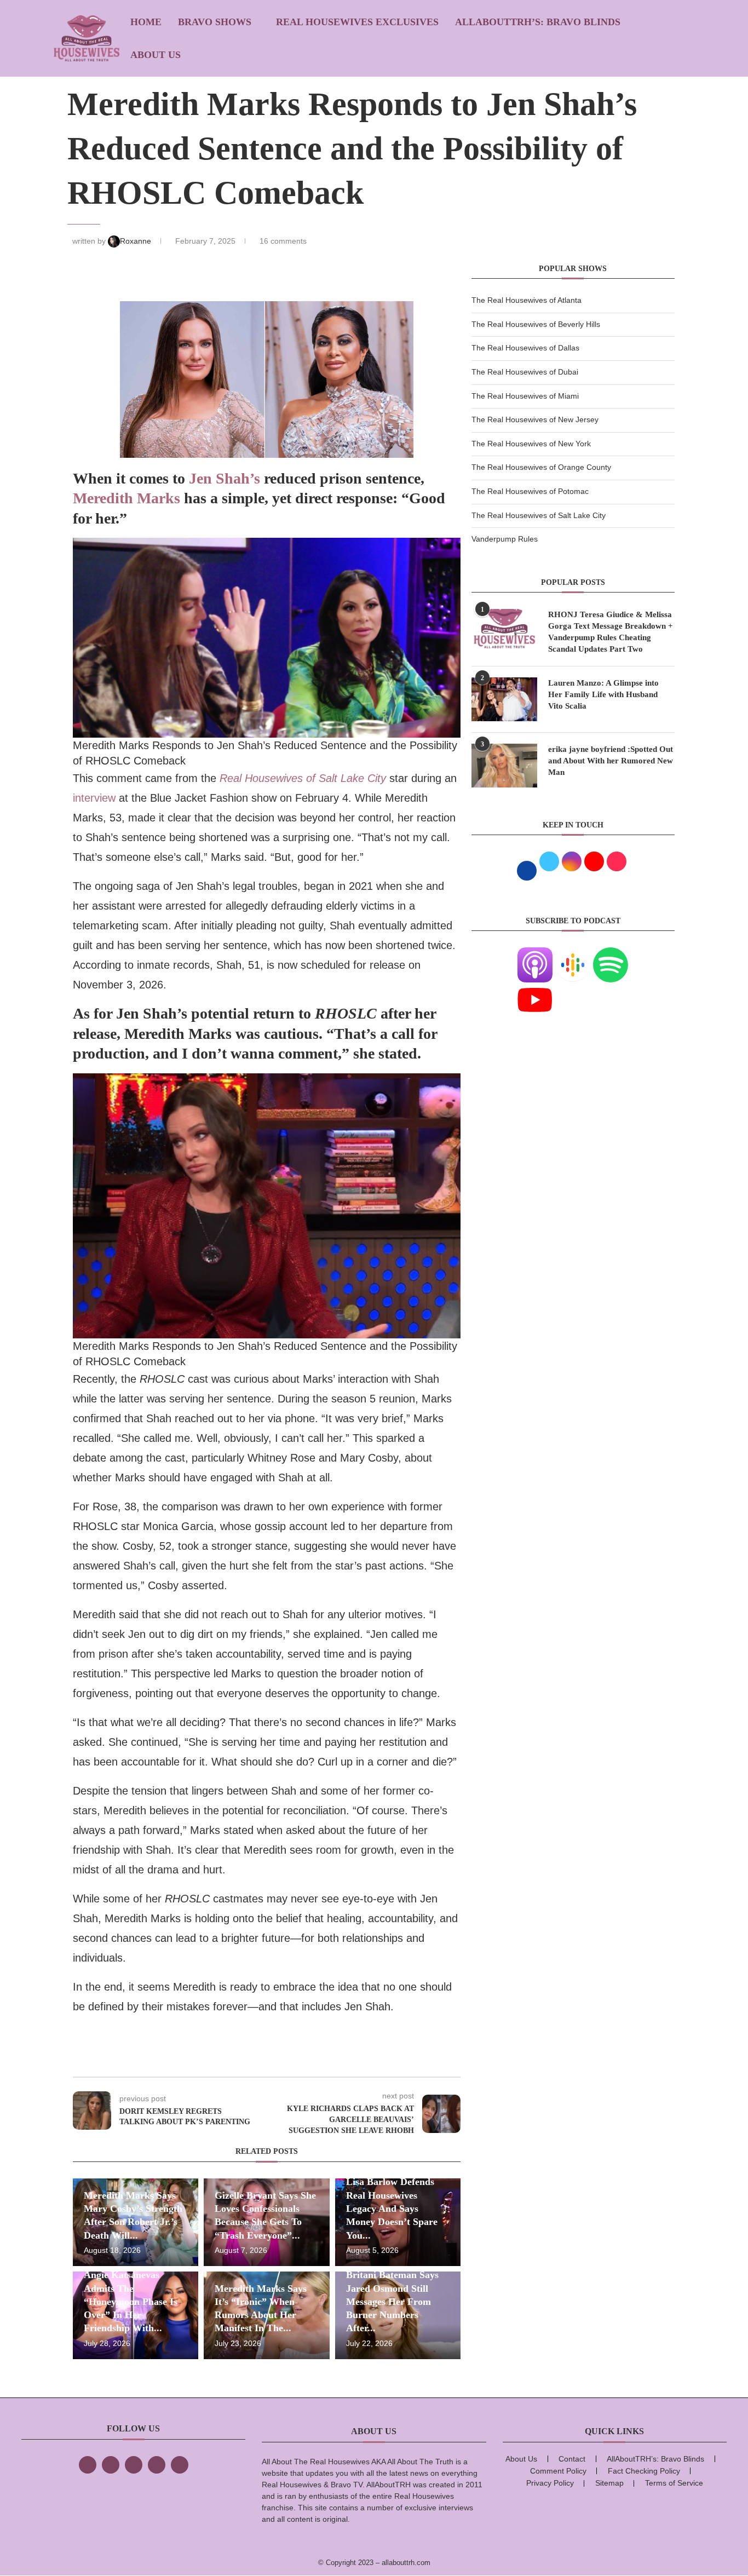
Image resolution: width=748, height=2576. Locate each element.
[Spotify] (611, 954)
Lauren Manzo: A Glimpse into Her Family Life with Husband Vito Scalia (603, 694)
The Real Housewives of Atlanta (527, 300)
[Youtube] (535, 989)
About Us (156, 55)
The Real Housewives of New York (531, 444)
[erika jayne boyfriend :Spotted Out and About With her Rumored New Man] (504, 766)
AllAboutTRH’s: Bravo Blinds (538, 22)
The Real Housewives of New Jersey (535, 419)
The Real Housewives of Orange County (541, 467)
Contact (572, 2459)
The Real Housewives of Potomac (530, 491)
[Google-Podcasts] (573, 954)
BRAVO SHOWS (215, 22)
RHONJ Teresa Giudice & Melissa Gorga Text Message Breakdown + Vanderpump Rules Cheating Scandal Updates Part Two (611, 632)
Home (146, 22)
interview (94, 798)
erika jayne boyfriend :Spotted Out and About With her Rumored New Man (611, 761)
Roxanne (137, 241)
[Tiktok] (157, 2465)
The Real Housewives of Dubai (525, 372)
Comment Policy (558, 2471)
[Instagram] (134, 2465)
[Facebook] (88, 2465)
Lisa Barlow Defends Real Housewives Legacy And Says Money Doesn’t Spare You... (392, 2208)
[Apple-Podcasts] (535, 954)
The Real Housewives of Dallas (525, 348)
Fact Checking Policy (644, 2471)
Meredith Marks (126, 498)
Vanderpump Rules (505, 539)
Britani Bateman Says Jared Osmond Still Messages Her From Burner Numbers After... (392, 2301)
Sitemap (609, 2483)
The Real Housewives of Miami (525, 396)
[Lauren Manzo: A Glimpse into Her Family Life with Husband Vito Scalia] (504, 699)
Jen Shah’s (226, 478)
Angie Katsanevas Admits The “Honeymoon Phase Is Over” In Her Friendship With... (131, 2301)
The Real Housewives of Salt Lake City (539, 515)
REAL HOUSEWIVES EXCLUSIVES (357, 22)
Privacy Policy (550, 2483)
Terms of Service (674, 2483)
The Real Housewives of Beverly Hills (536, 324)
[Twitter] (111, 2465)
